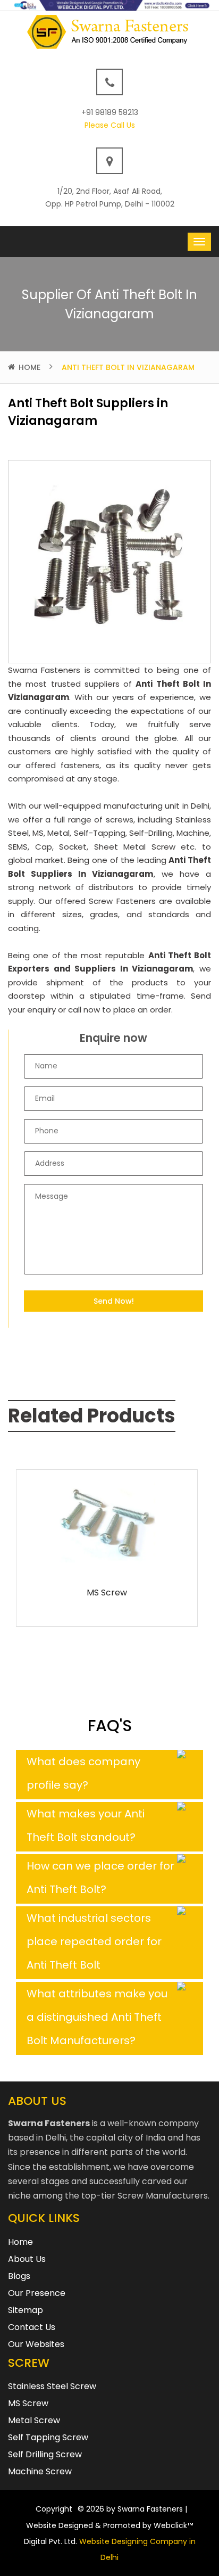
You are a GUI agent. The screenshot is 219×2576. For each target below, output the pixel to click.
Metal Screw (34, 2420)
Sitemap (26, 2310)
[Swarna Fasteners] (110, 31)
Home (30, 367)
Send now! (114, 1301)
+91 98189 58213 (110, 112)
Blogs (19, 2276)
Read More (107, 1561)
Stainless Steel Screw (52, 2386)
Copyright (54, 2509)
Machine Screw (40, 2471)
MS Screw (107, 1592)
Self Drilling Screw (45, 2454)
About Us (27, 2259)
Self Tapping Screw (48, 2437)
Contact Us (32, 2327)
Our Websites (36, 2344)
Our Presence (37, 2293)
